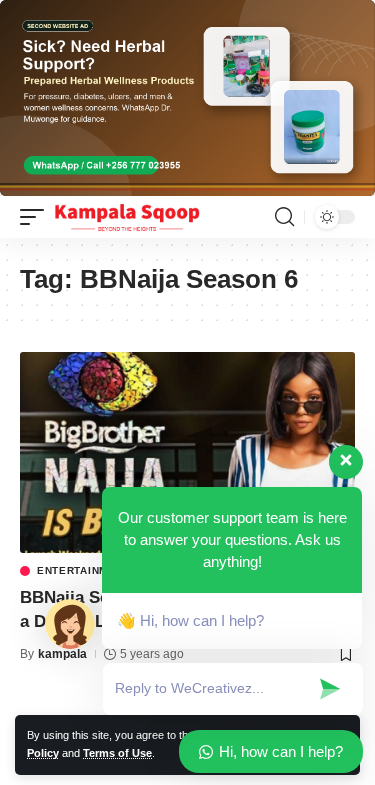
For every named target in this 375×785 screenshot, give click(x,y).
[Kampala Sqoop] (127, 217)
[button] (37, 217)
